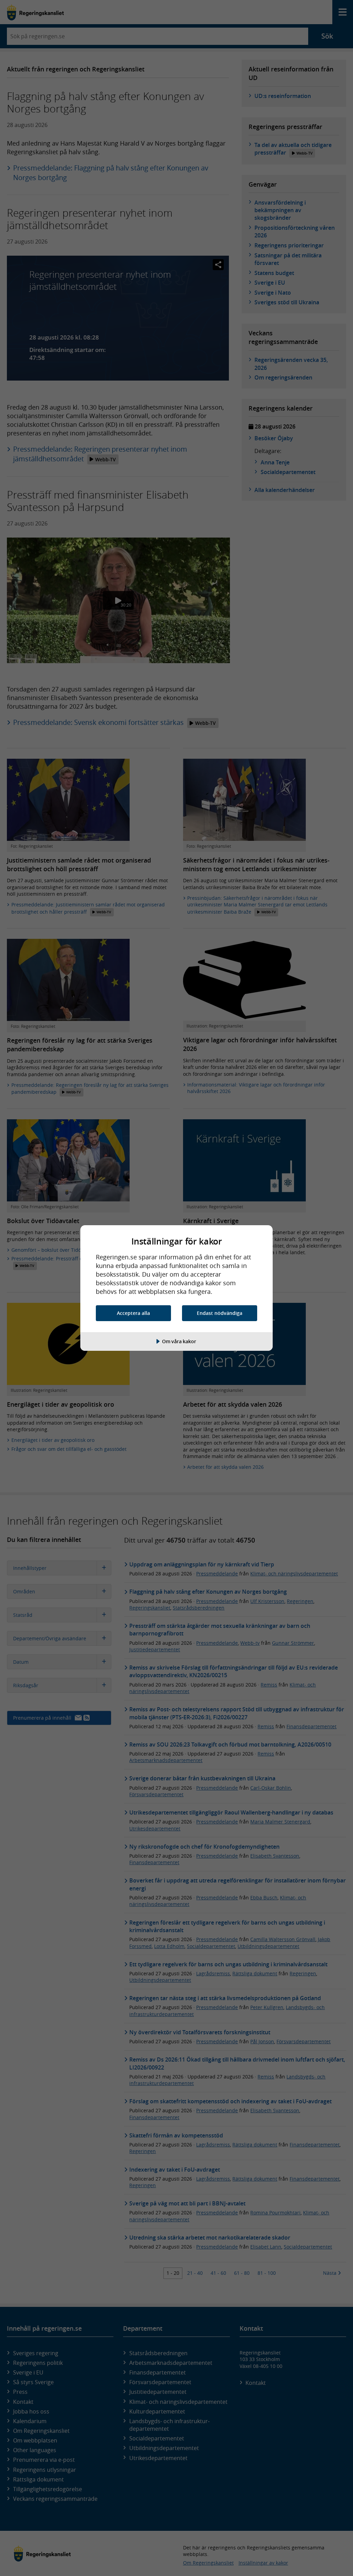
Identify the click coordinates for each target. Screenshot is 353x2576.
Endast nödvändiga (220, 1313)
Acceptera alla (133, 1313)
